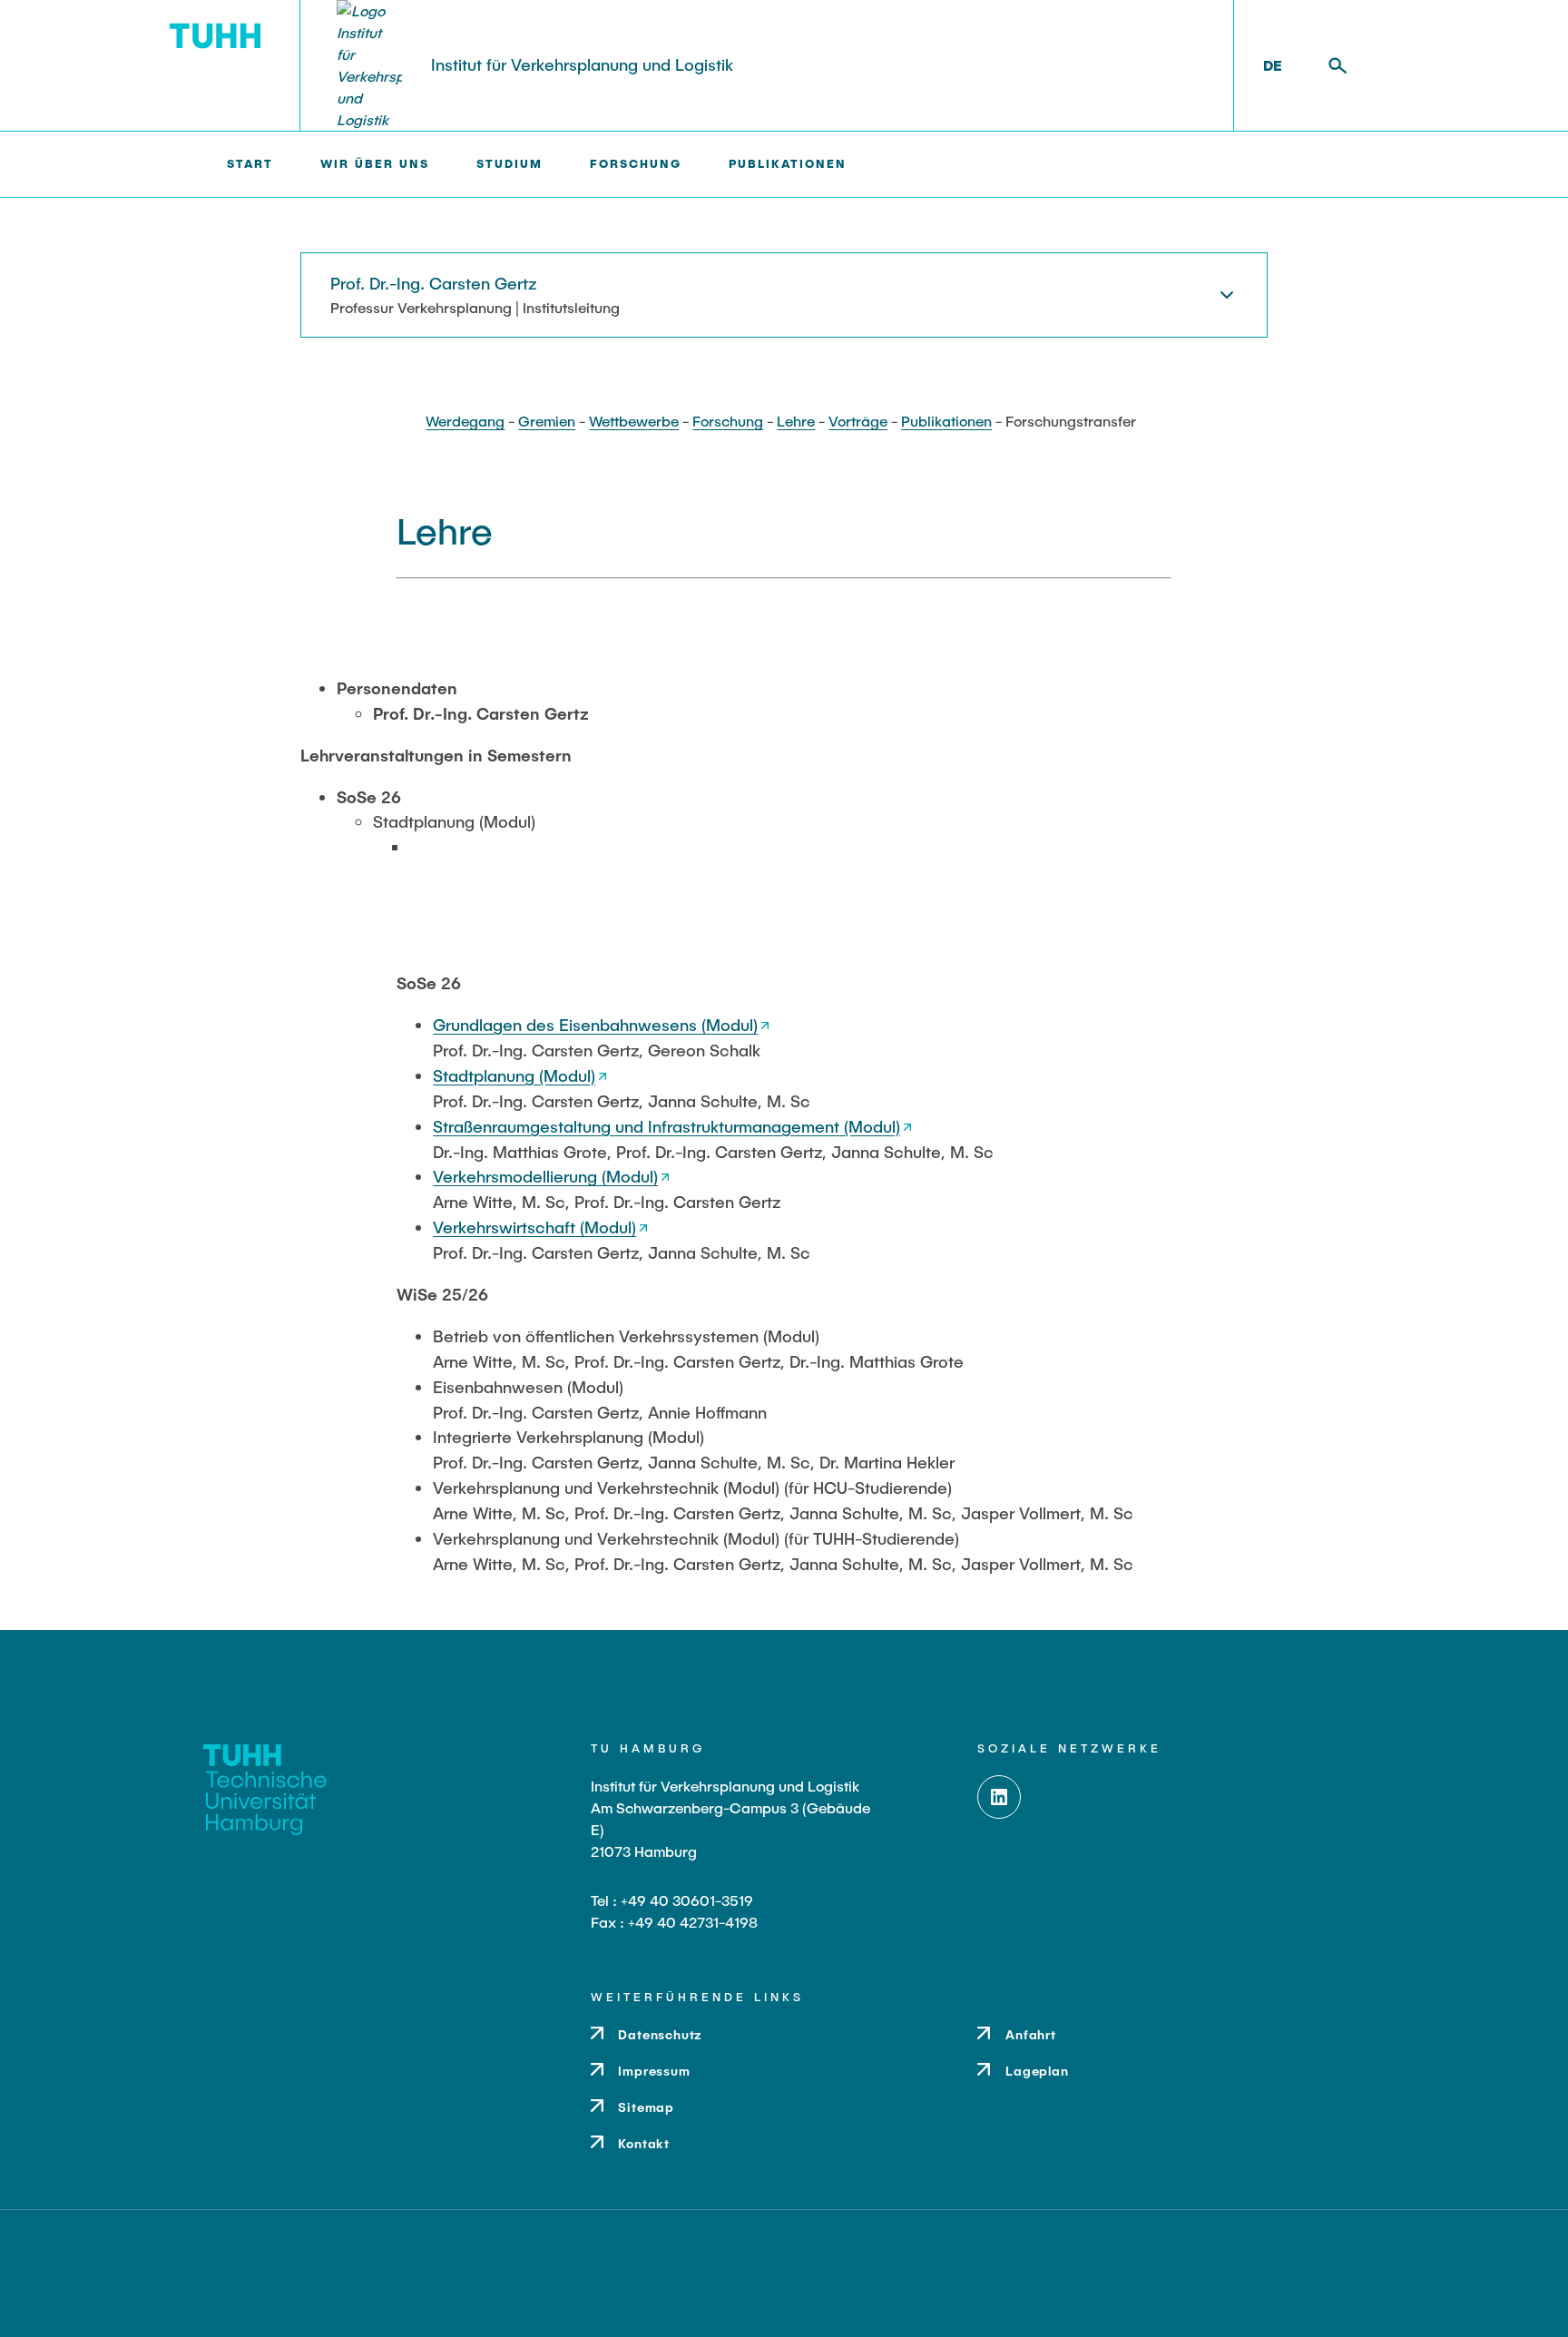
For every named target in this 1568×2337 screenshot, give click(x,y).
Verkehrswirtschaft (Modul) (534, 1227)
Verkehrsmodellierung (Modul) (545, 1176)
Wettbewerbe (634, 421)
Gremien (547, 421)
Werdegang (465, 421)
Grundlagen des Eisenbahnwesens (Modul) (595, 1025)
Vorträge (858, 421)
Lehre (796, 421)
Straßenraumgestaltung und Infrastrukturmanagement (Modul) (666, 1126)
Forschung (728, 421)
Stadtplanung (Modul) (514, 1075)
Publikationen (946, 421)
